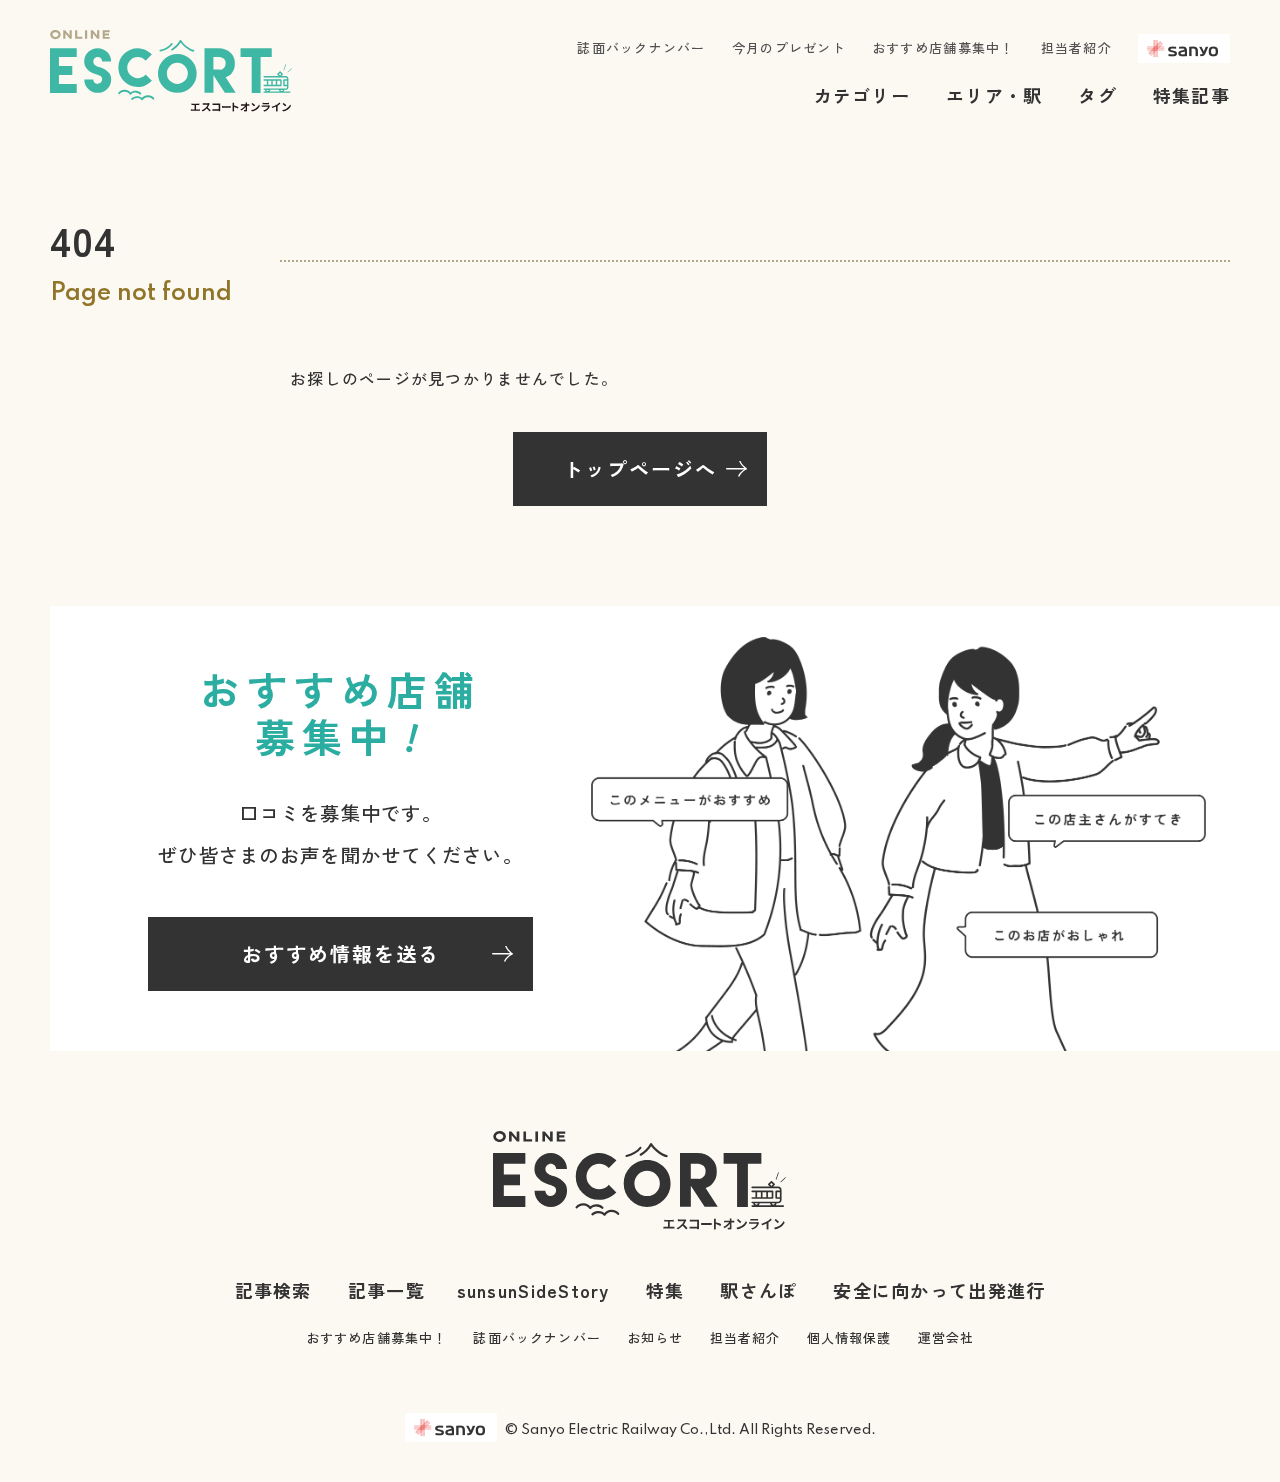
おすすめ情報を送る (341, 953)
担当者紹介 (1076, 47)
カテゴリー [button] (862, 95)
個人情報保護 (849, 1337)
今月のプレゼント (789, 47)
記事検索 (273, 1290)
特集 (665, 1290)
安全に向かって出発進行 (939, 1290)
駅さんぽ (758, 1290)
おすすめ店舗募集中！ (943, 47)
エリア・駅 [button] (994, 95)
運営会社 (946, 1337)
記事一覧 (386, 1290)
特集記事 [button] (1191, 95)
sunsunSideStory (533, 1290)
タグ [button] (1097, 95)
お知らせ (655, 1337)
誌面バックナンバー (641, 47)
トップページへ (640, 468)
